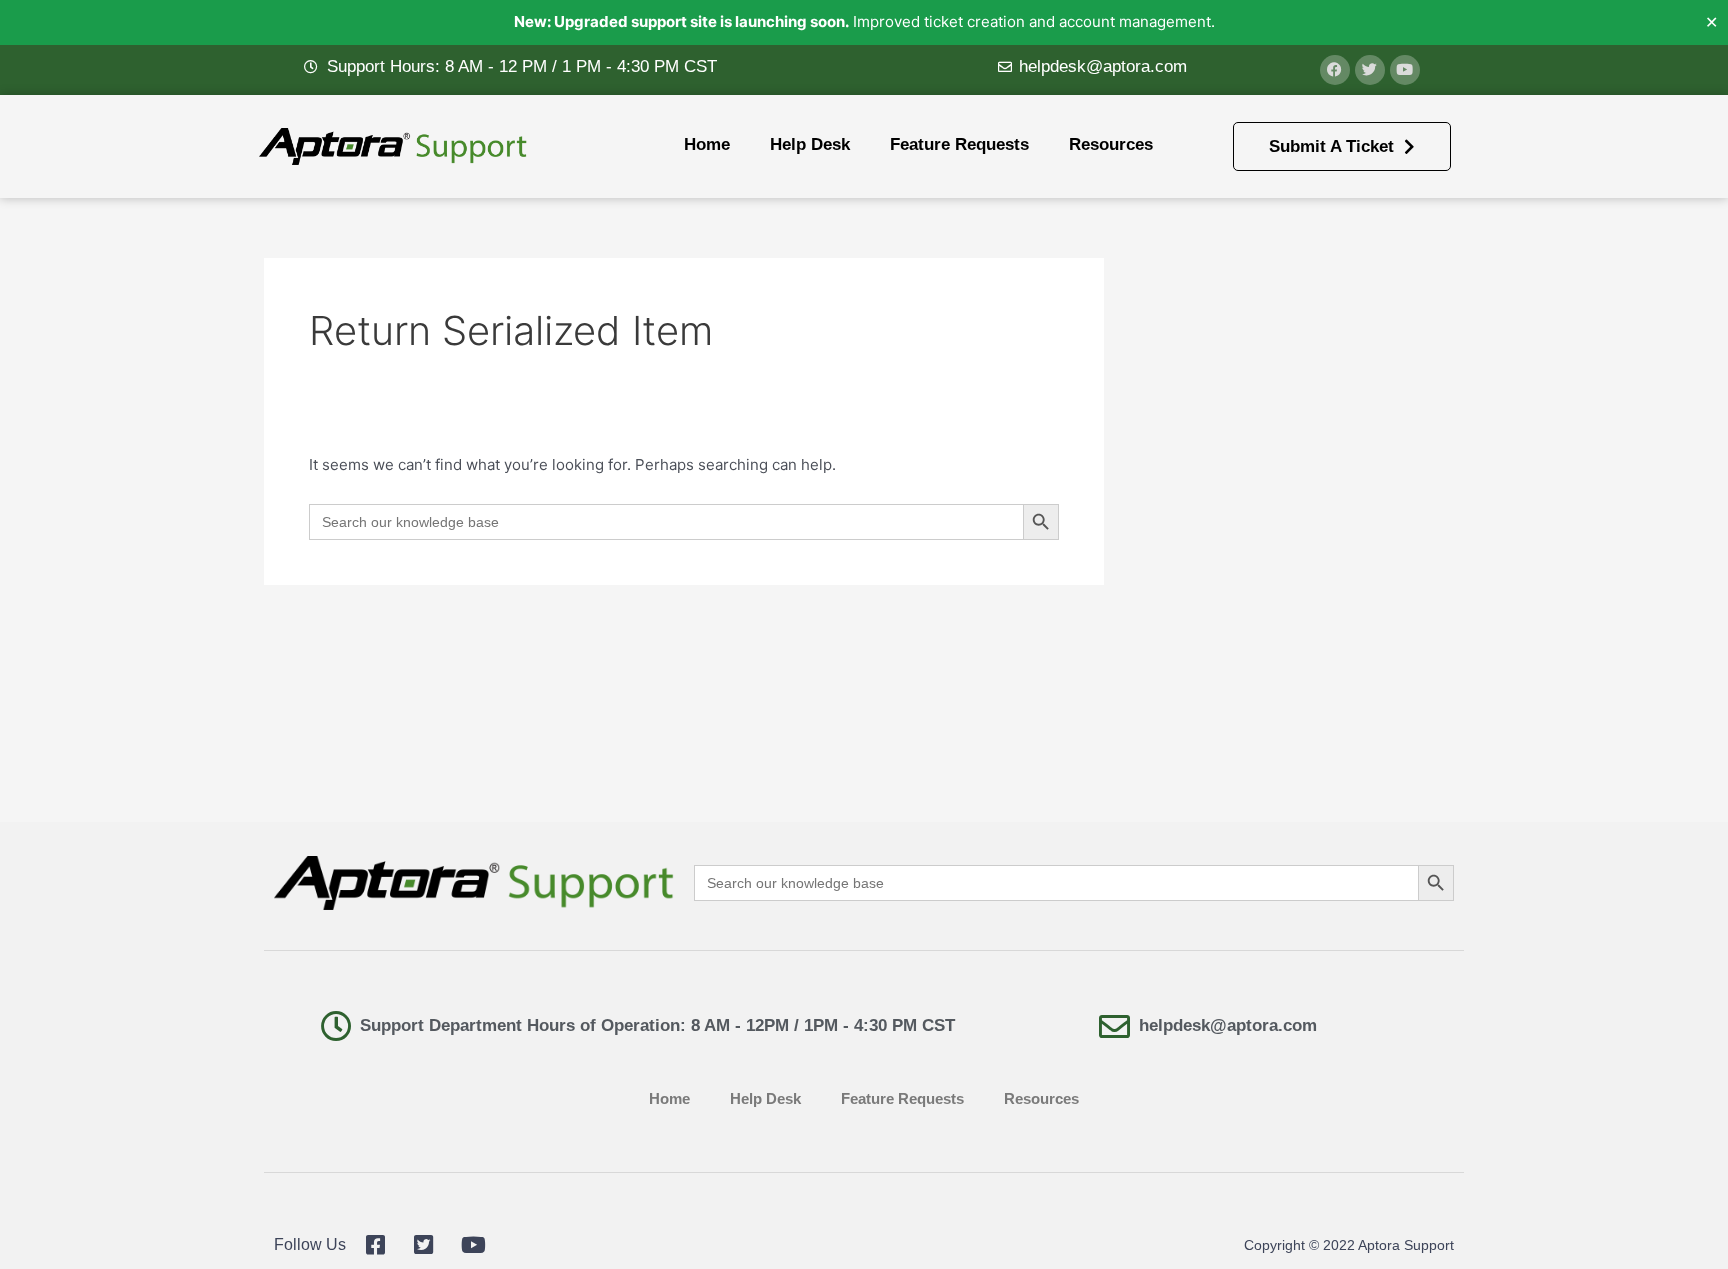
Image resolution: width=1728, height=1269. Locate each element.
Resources (1111, 144)
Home (707, 144)
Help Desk (810, 144)
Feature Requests (959, 144)
